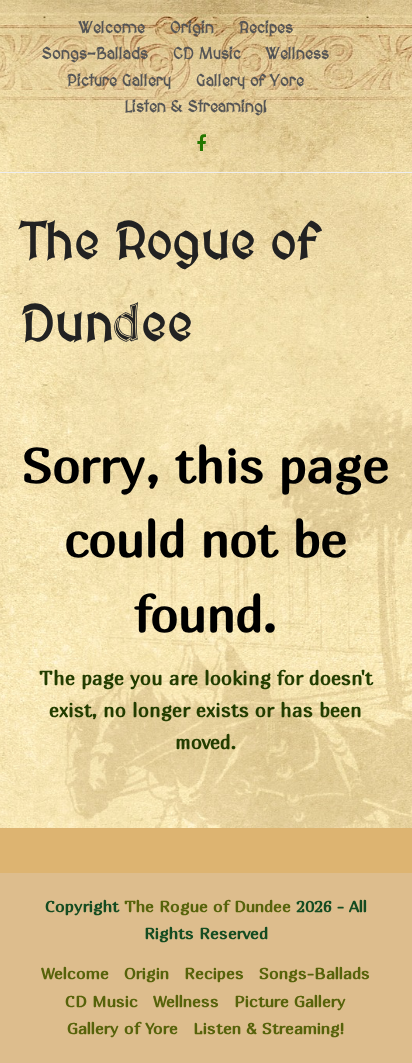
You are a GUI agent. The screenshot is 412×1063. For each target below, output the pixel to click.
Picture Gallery (290, 1001)
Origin (146, 973)
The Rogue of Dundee (207, 906)
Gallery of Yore (122, 1028)
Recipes (214, 973)
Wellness (186, 1001)
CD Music (101, 1001)
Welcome (75, 973)
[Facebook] (201, 144)
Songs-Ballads (314, 973)
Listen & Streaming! (268, 1028)
